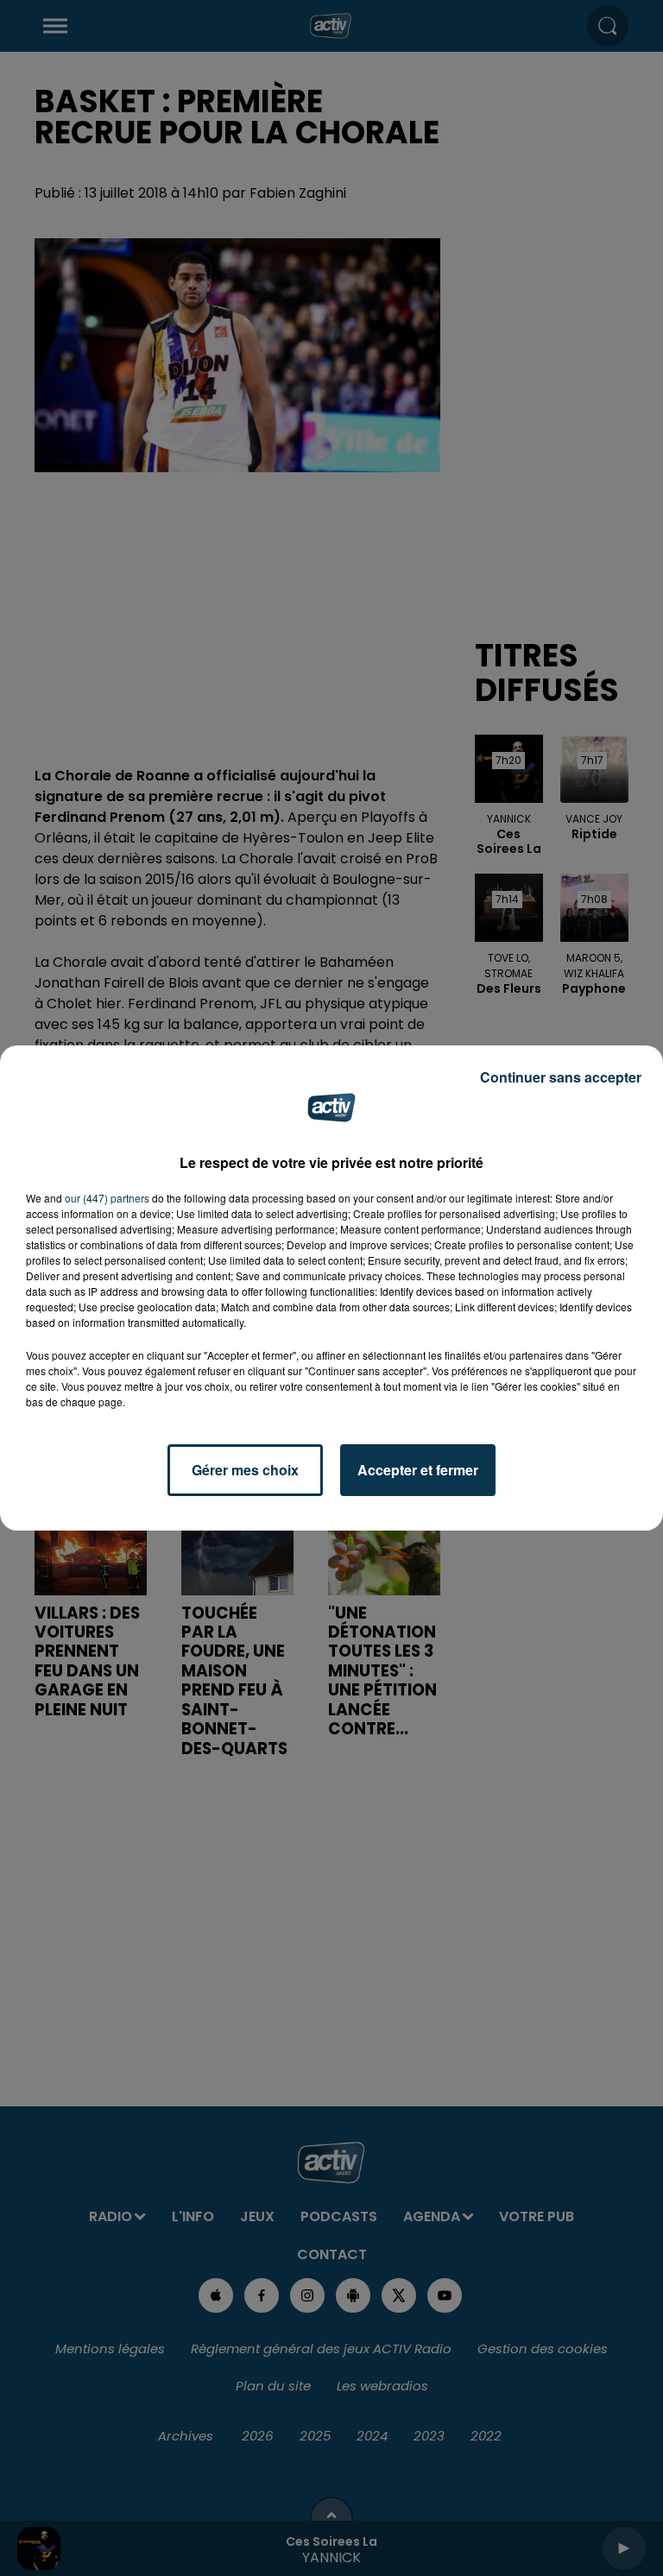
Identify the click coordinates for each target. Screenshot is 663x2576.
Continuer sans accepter (561, 1077)
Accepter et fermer (418, 1470)
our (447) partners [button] (107, 1198)
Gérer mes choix (245, 1470)
